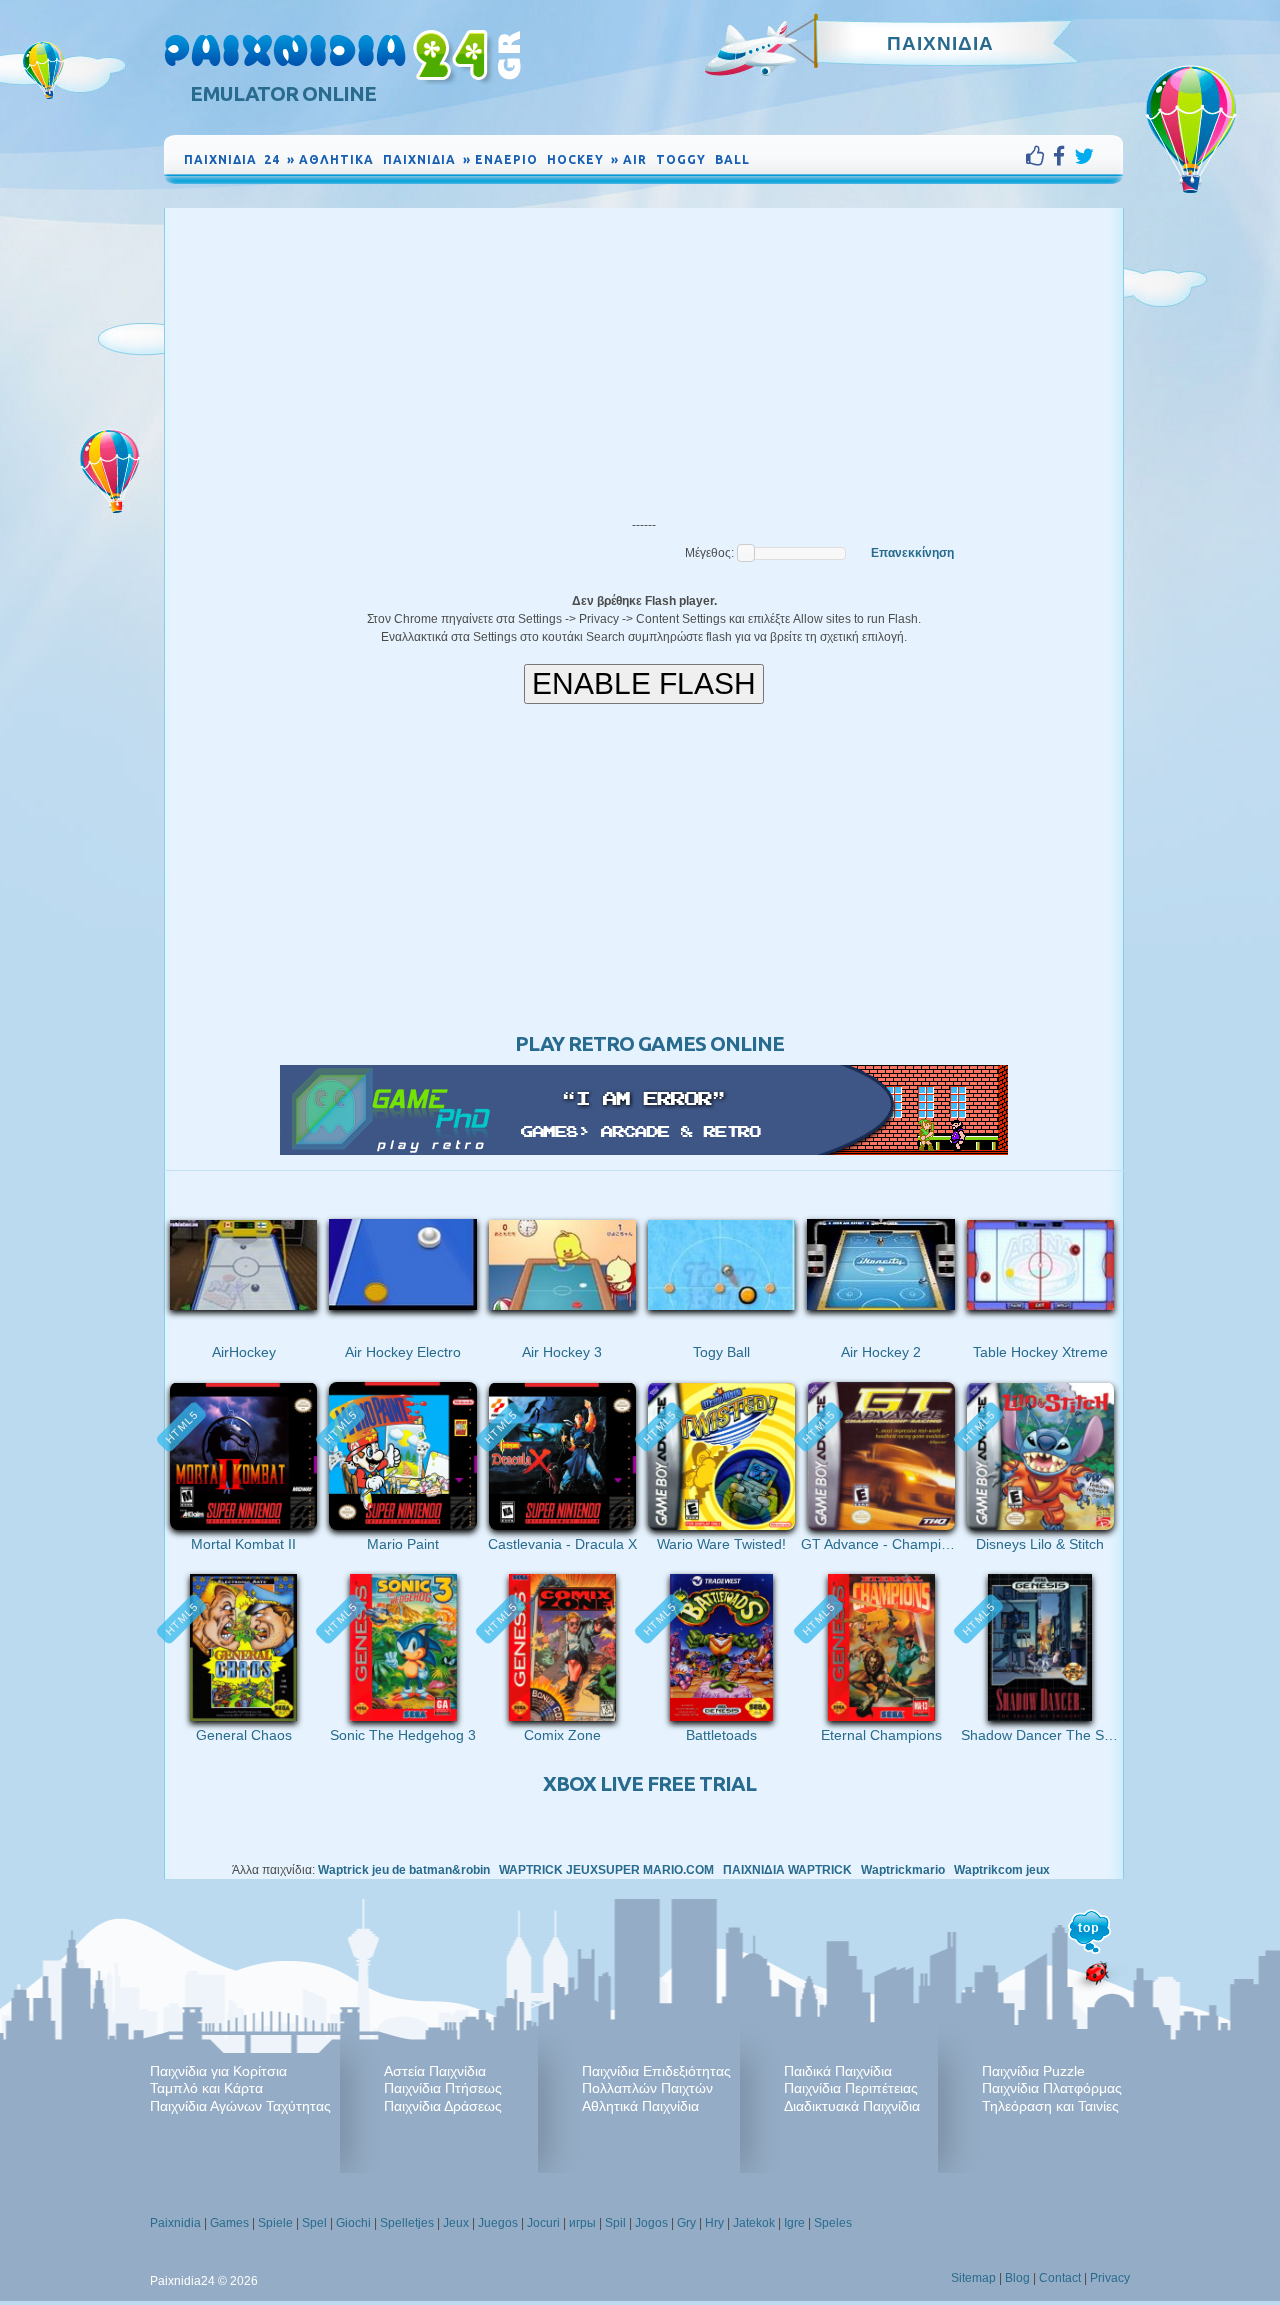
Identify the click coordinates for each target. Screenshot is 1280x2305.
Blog (1017, 2278)
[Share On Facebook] (1063, 156)
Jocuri (543, 2223)
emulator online (283, 93)
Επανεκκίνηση (912, 553)
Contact (1060, 2278)
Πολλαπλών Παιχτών (647, 2088)
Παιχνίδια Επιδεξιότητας (656, 2071)
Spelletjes (407, 2223)
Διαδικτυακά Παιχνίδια (852, 2106)
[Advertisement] (644, 358)
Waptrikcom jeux (1002, 1870)
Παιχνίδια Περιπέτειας (851, 2088)
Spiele (275, 2223)
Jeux (456, 2223)
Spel (314, 2223)
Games (229, 2223)
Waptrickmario (903, 1870)
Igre (794, 2223)
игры (582, 2223)
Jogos (651, 2223)
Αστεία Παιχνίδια (435, 2071)
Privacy (1110, 2278)
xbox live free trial (649, 1783)
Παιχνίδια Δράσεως (443, 2106)
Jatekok (754, 2223)
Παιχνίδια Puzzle (1033, 2071)
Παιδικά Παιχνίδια (838, 2071)
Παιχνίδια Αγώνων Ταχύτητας (240, 2106)
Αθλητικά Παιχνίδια (640, 2106)
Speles (833, 2223)
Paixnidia (175, 2223)
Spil (615, 2223)
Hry (714, 2223)
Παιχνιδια (940, 43)
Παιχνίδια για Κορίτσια (218, 2071)
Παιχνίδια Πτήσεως (443, 2088)
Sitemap (973, 2278)
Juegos (498, 2223)
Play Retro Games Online (649, 1043)
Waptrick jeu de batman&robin (404, 1870)
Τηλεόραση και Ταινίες (1050, 2106)
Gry (686, 2223)
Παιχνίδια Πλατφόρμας (1052, 2088)
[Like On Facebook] (1039, 156)
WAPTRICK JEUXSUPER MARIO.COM (606, 1870)
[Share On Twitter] (1084, 156)
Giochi (353, 2223)
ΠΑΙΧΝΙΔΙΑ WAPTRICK (787, 1870)
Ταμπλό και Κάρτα (206, 2088)
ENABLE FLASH (644, 683)
